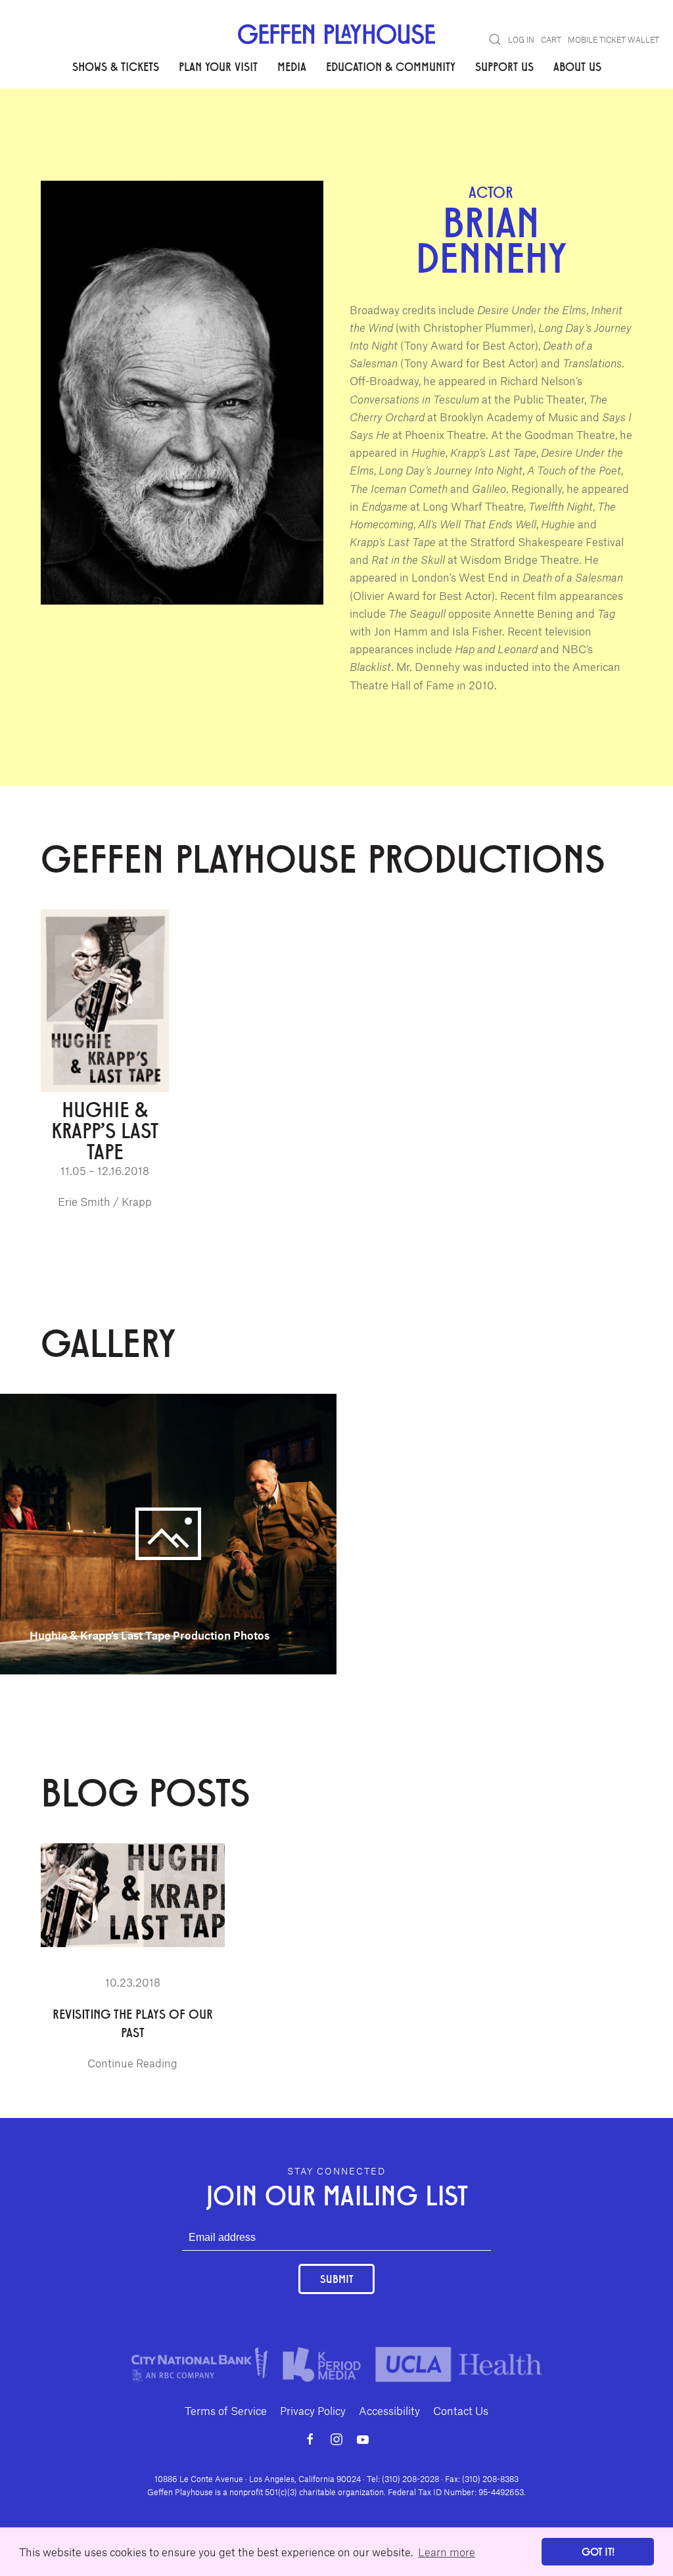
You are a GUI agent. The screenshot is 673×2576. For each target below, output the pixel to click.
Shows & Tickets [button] (116, 66)
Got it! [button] (598, 2551)
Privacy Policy (313, 2410)
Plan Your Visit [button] (218, 66)
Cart (551, 39)
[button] (495, 39)
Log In (521, 39)
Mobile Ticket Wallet (614, 39)
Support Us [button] (504, 66)
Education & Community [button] (391, 66)
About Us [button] (577, 66)
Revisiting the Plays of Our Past (133, 2023)
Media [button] (292, 66)
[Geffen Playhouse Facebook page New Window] (310, 2439)
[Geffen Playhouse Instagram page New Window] (336, 2439)
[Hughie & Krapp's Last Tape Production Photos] (168, 1532)
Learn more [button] (447, 2552)
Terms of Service (226, 2410)
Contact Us (461, 2410)
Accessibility (389, 2410)
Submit (336, 2279)
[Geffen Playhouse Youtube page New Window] (363, 2439)
